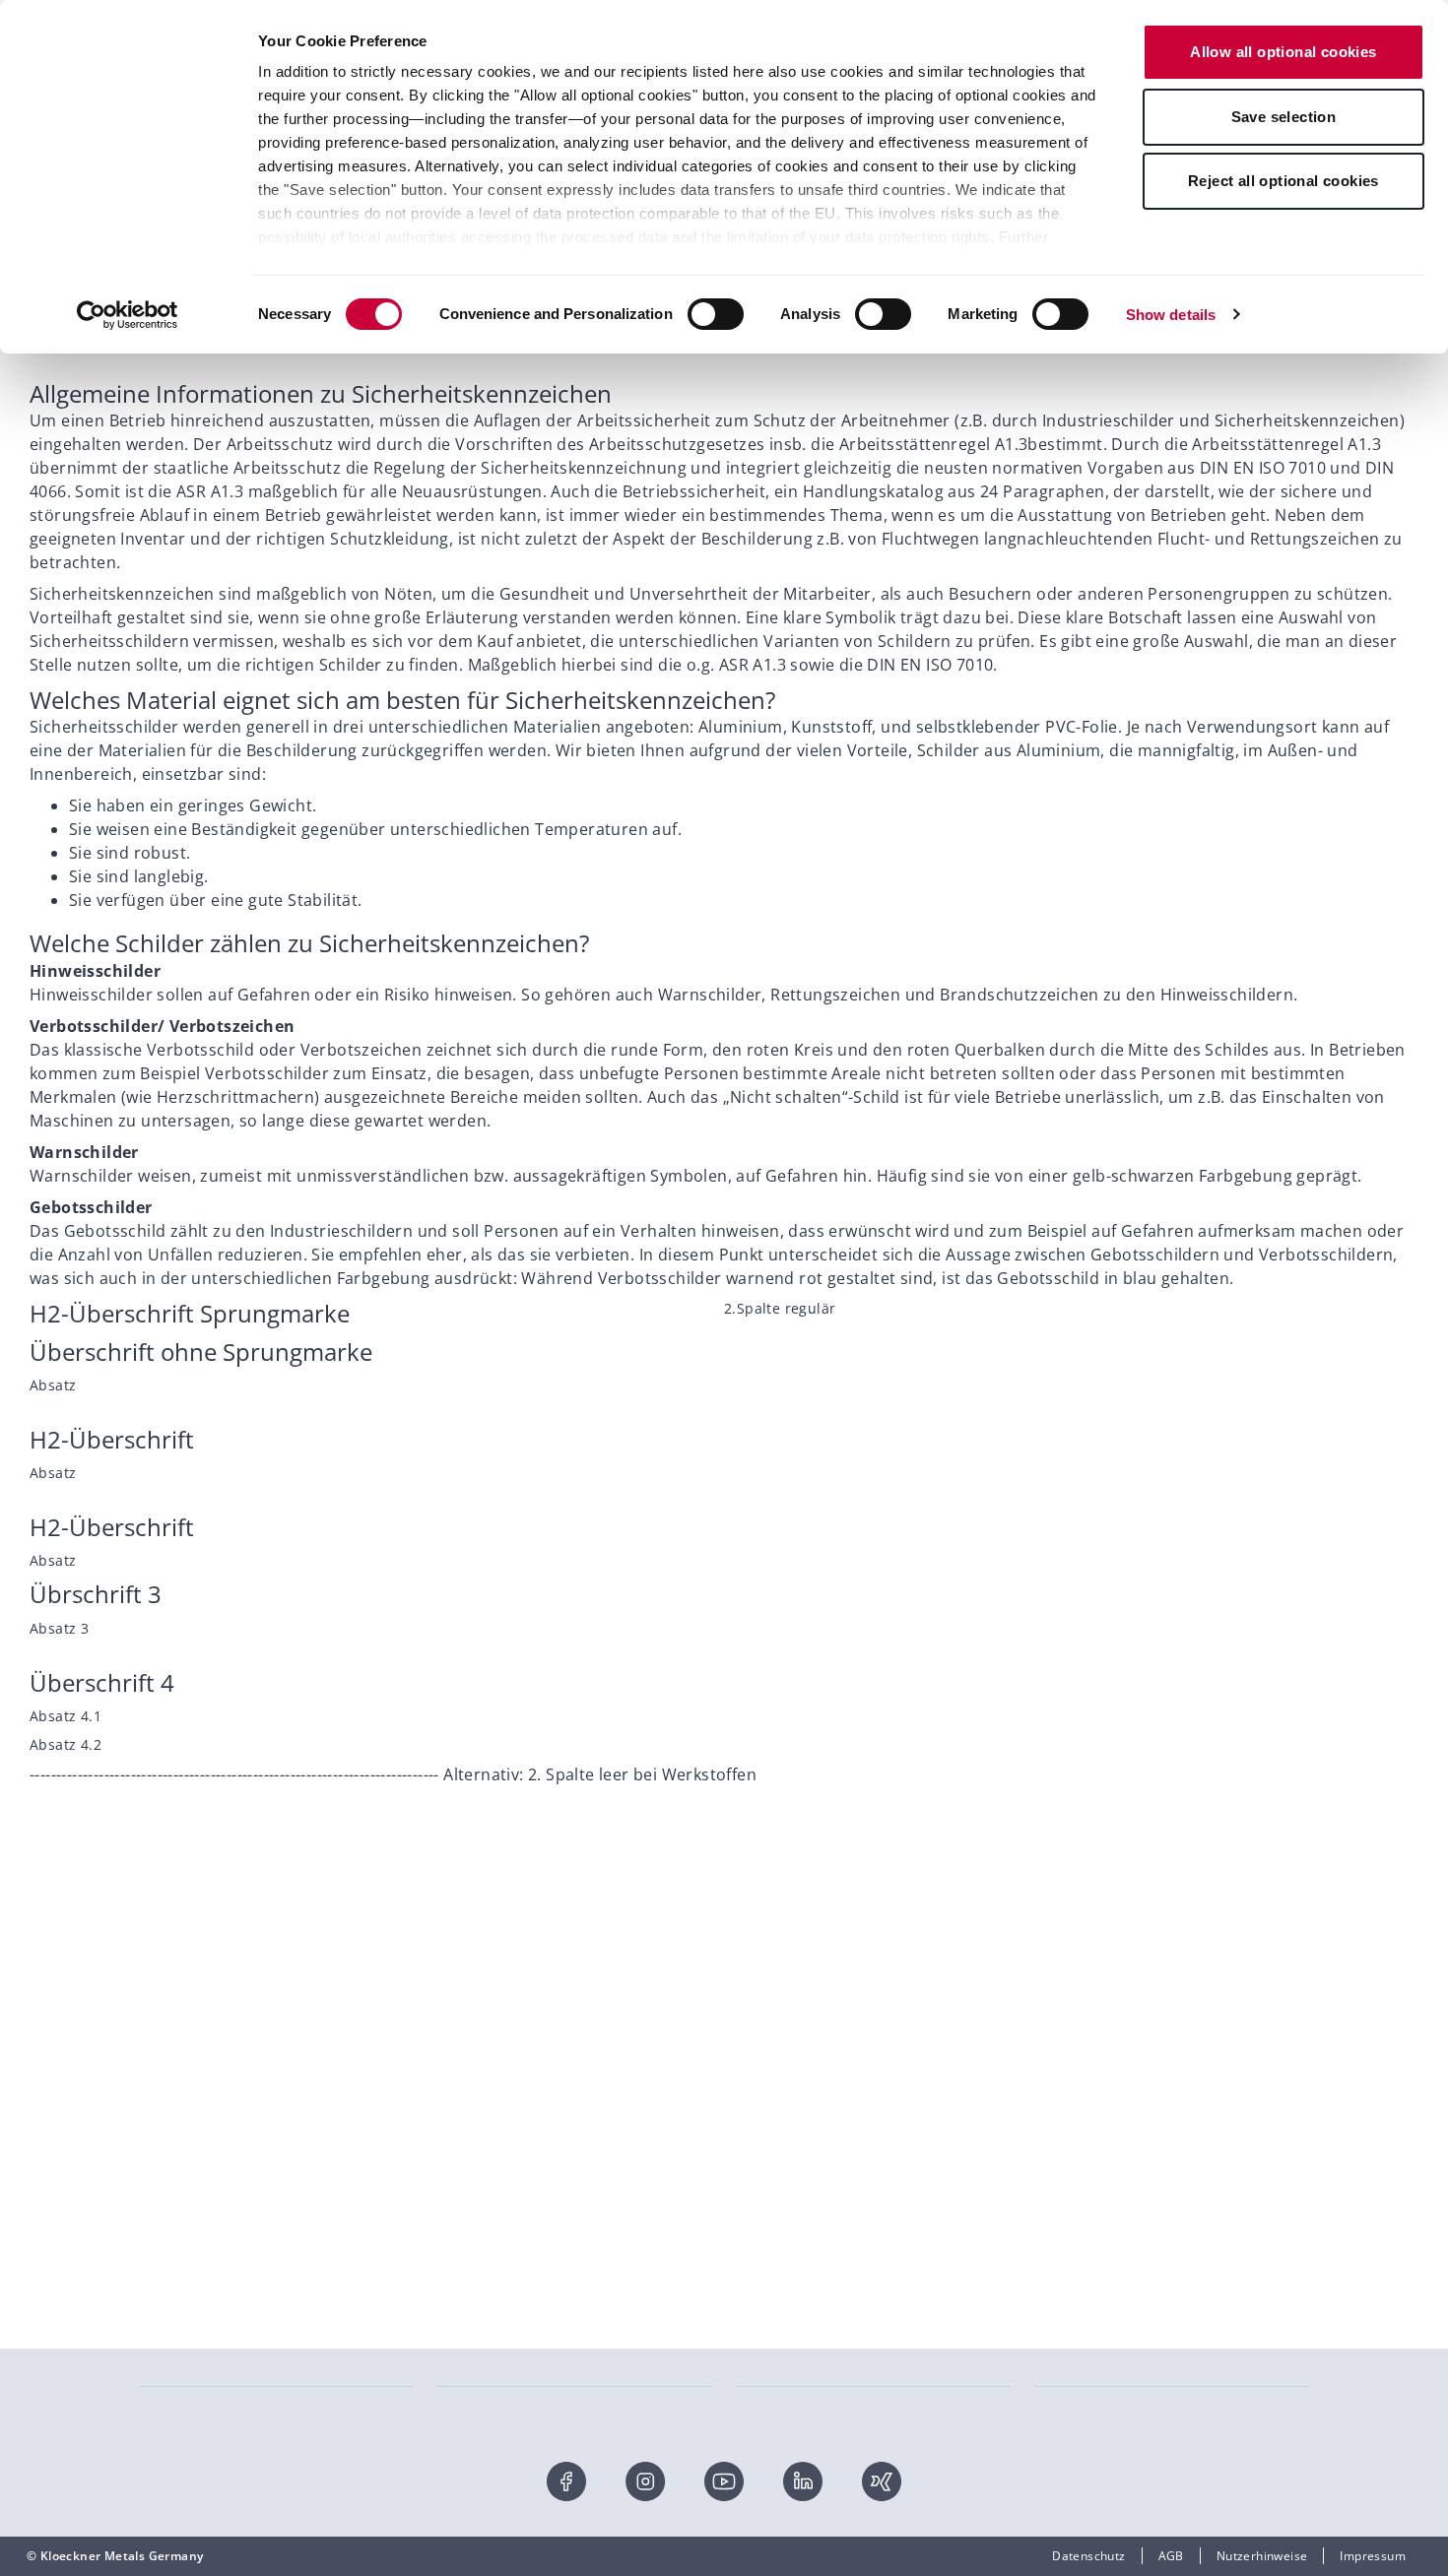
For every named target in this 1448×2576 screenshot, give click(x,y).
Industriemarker (187, 2358)
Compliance (770, 2223)
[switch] (716, 314)
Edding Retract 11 (192, 2387)
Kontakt (162, 2016)
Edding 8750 (176, 2417)
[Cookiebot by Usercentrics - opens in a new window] (128, 315)
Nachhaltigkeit (778, 2075)
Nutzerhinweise (1262, 2556)
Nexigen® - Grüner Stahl (808, 2046)
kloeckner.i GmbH (1086, 2046)
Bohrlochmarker (1082, 2328)
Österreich (1065, 2075)
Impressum (1373, 2556)
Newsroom (767, 2193)
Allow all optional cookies (1283, 52)
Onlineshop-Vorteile (198, 2075)
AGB (1171, 2556)
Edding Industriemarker (805, 2328)
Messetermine (778, 2105)
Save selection (1284, 117)
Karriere (760, 2164)
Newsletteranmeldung (205, 2105)
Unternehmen (776, 2016)
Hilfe (154, 2046)
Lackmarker (770, 2387)
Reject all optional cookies (1283, 181)
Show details (1171, 315)
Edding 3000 (772, 2358)
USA (1047, 2134)
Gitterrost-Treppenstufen (511, 2387)
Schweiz (1058, 2105)
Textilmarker (773, 2417)
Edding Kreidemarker (1096, 2358)
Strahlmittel (472, 2417)
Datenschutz (1088, 2556)
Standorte (765, 2134)
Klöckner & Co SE (1084, 2016)
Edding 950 (470, 2328)
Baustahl (165, 2328)
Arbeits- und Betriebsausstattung (534, 2358)
